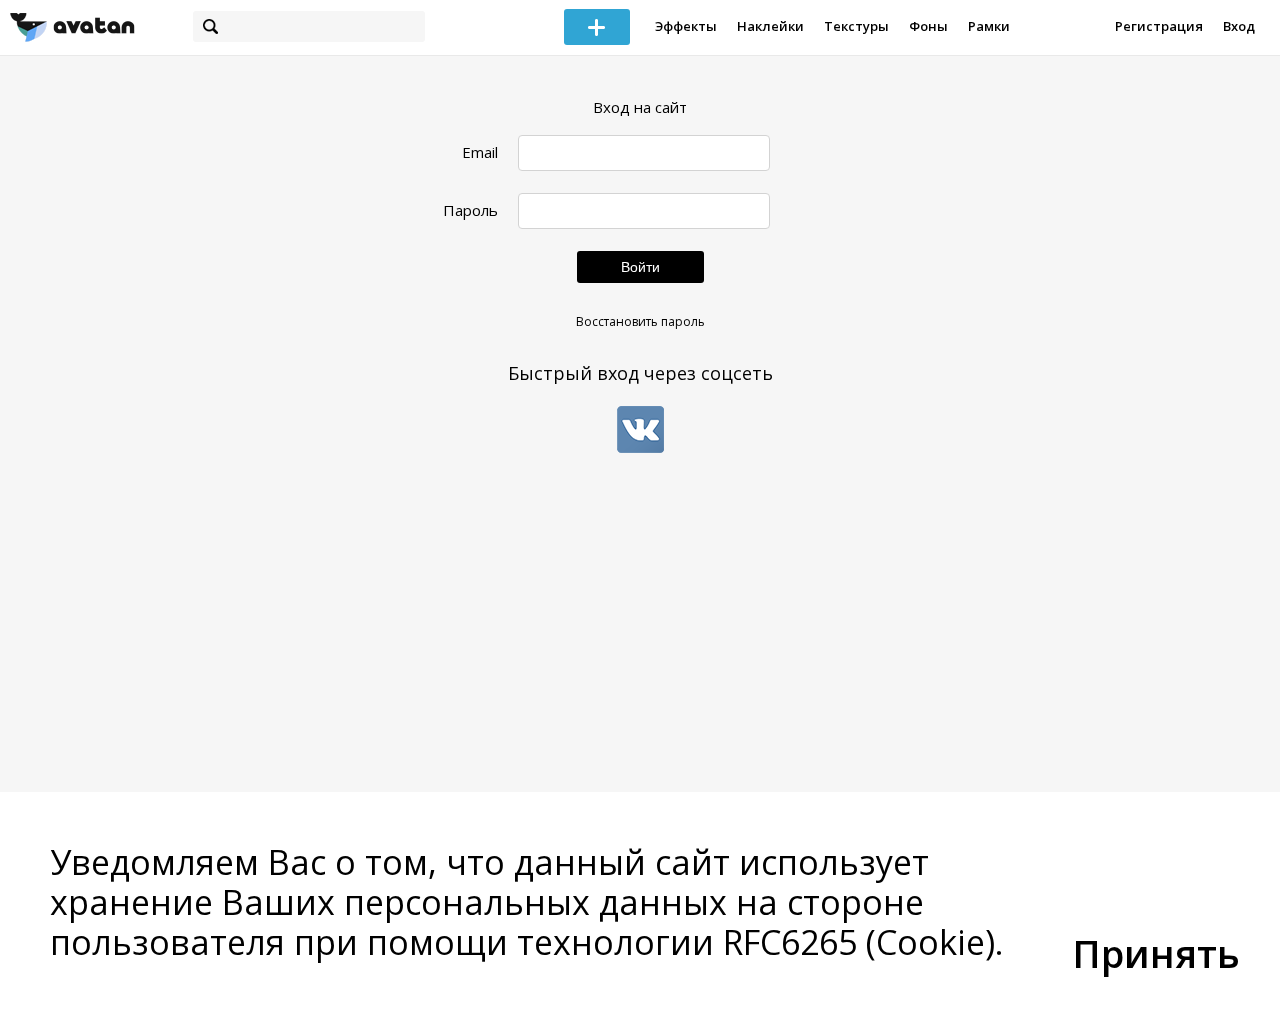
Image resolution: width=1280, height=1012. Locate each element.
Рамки (989, 26)
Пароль (470, 210)
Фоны (928, 26)
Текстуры (856, 26)
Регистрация (1159, 26)
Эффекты (686, 26)
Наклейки (770, 26)
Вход (1239, 26)
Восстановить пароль (640, 321)
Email (480, 152)
